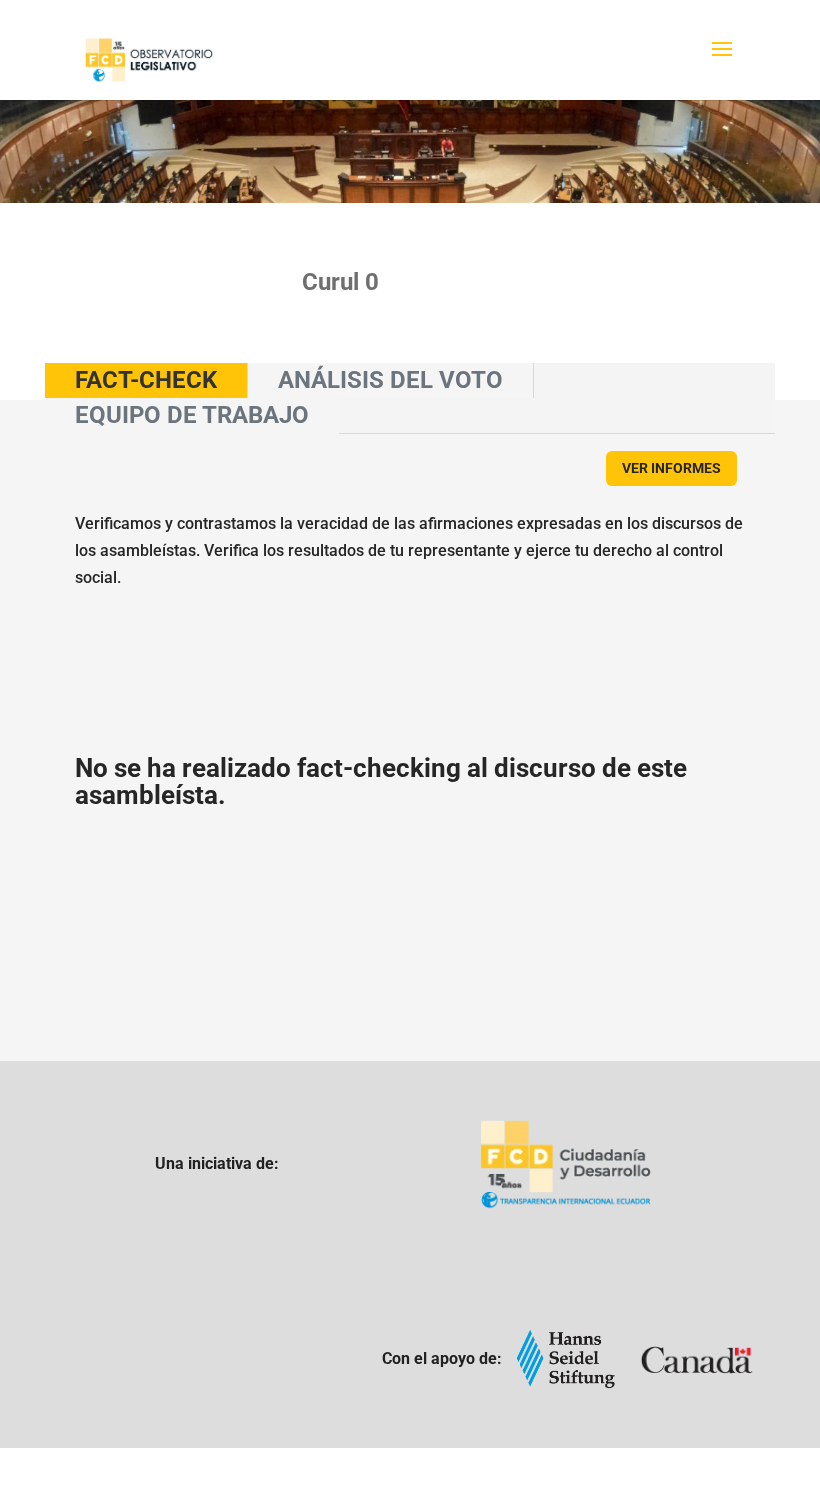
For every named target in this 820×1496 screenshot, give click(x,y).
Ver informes (671, 468)
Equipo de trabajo (192, 415)
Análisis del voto (390, 380)
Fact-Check (146, 380)
